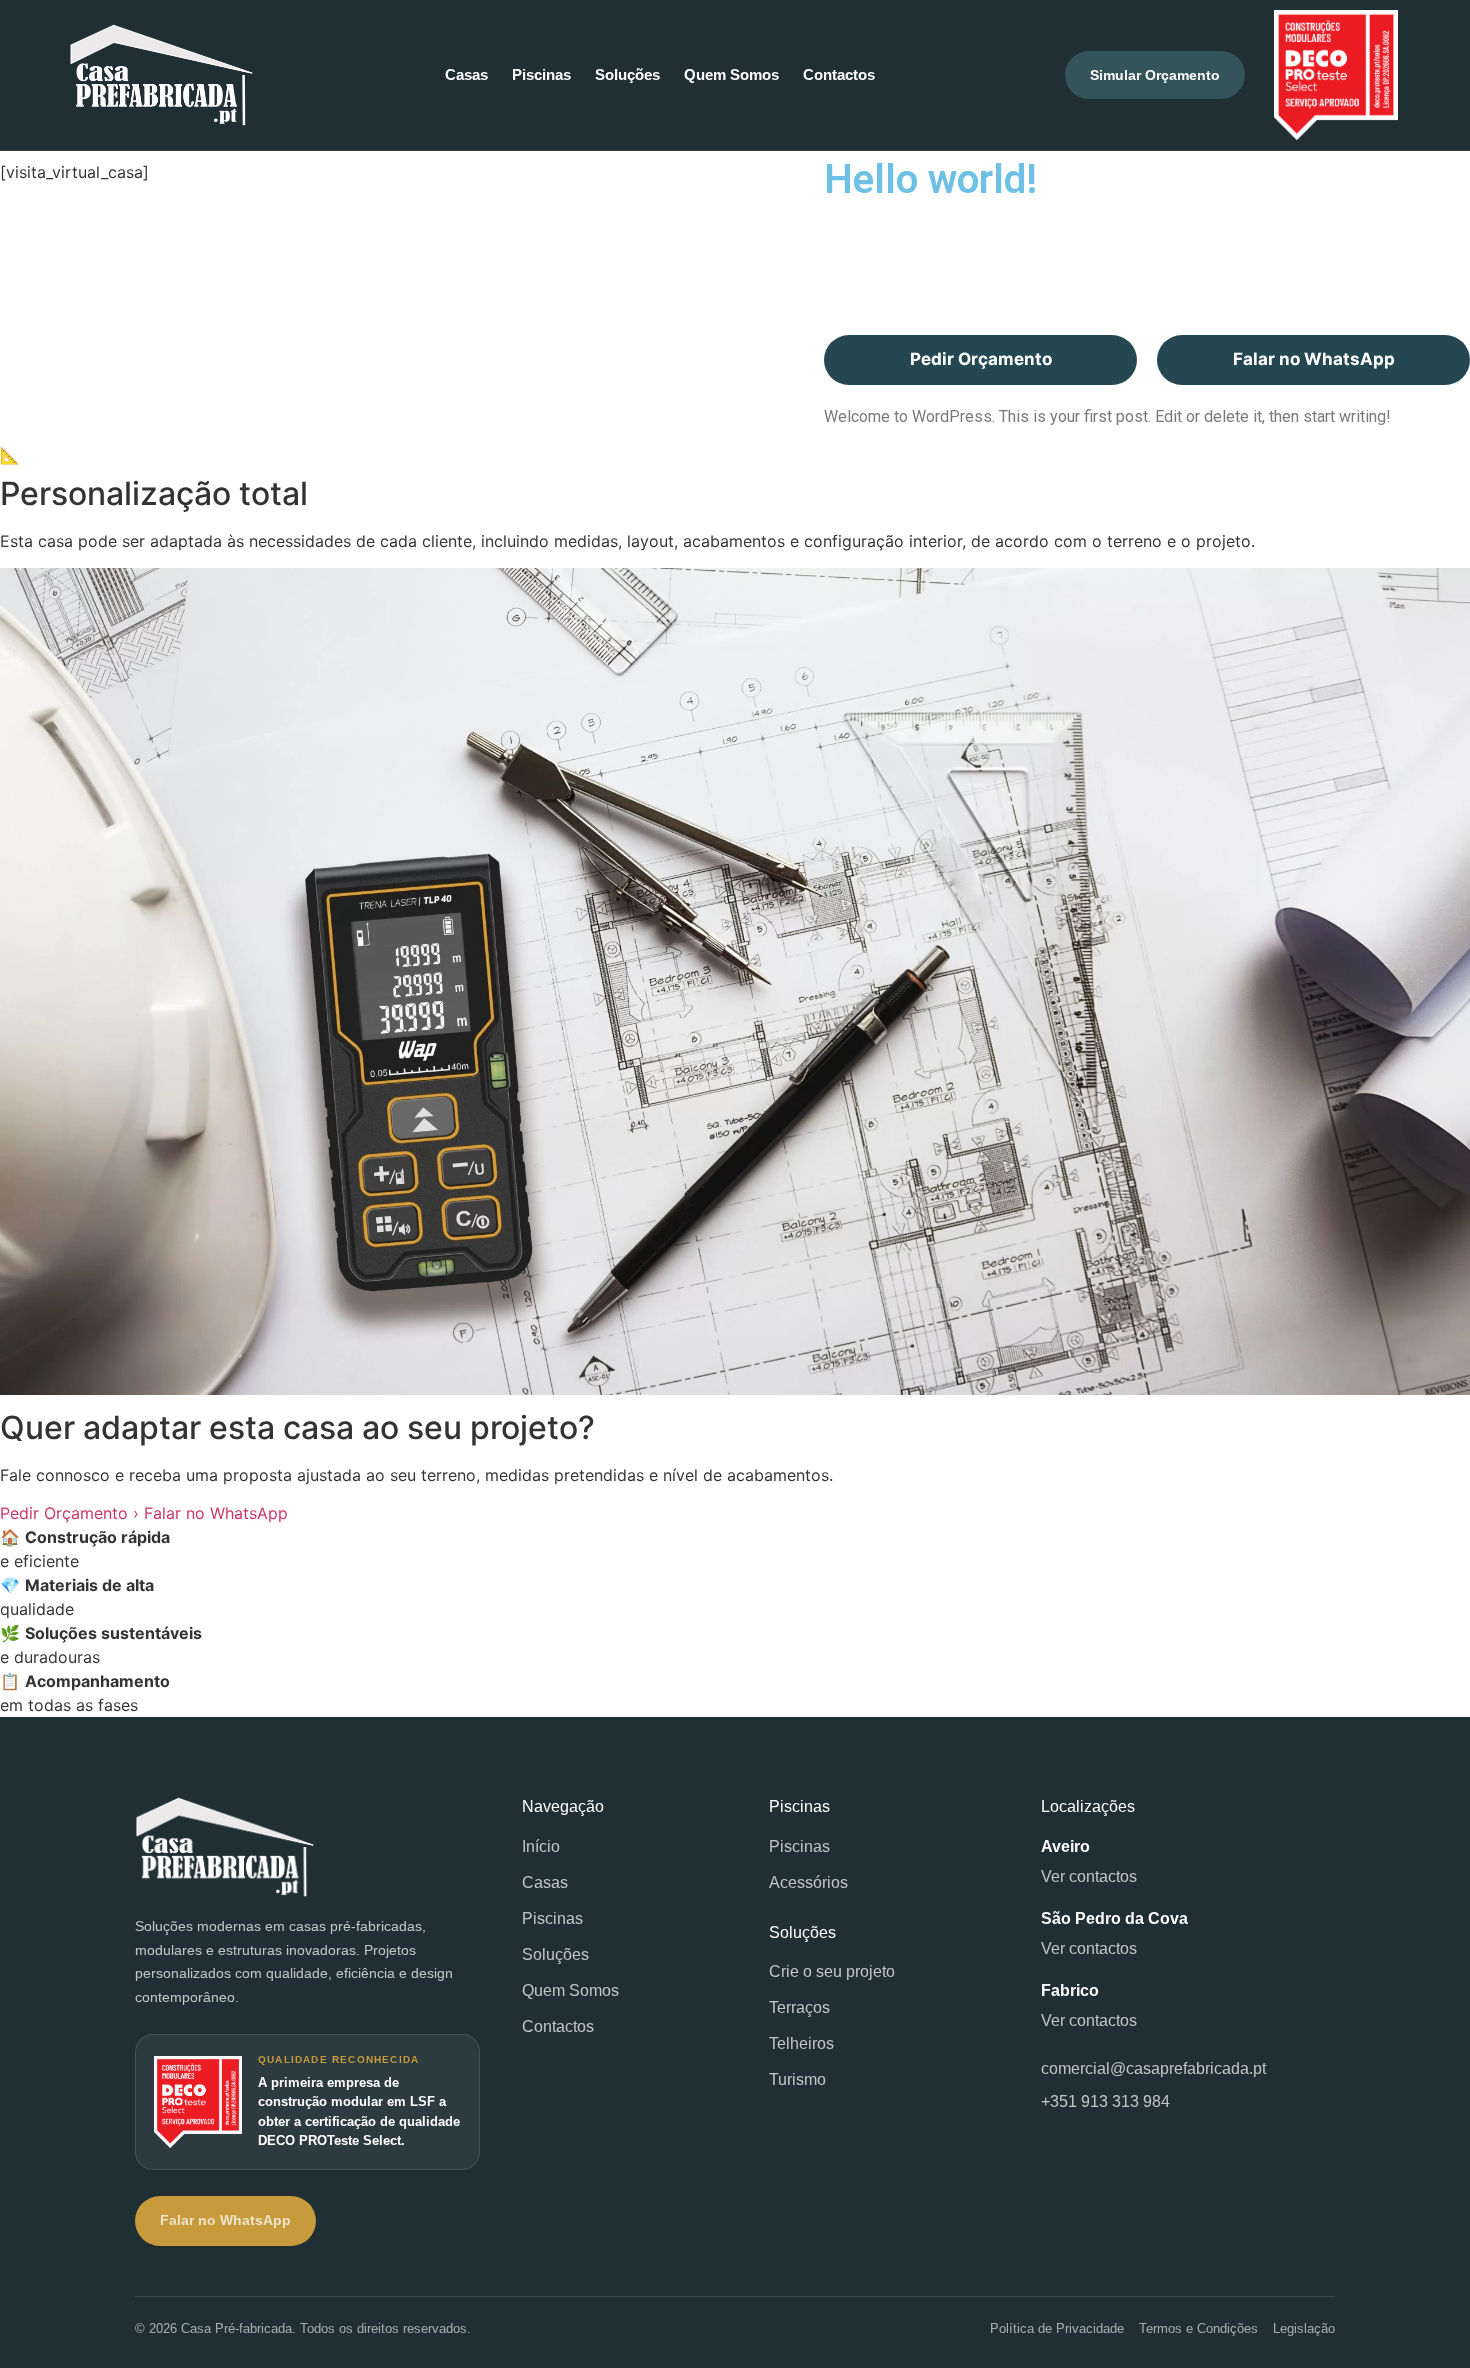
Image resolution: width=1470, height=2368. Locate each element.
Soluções (627, 74)
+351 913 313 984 (1105, 2101)
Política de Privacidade (1057, 2328)
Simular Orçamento (1155, 75)
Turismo (797, 2079)
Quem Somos (731, 74)
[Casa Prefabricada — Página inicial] (161, 75)
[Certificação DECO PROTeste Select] (1336, 75)
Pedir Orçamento (981, 359)
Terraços (799, 2007)
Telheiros (801, 2043)
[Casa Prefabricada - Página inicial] (307, 1846)
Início (541, 1846)
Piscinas (541, 74)
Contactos (839, 74)
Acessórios (808, 1882)
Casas (466, 74)
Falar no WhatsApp (1314, 359)
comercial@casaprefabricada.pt (1153, 2068)
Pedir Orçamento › (69, 1513)
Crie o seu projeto (832, 1971)
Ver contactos (1089, 1876)
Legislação (1304, 2328)
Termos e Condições (1198, 2328)
